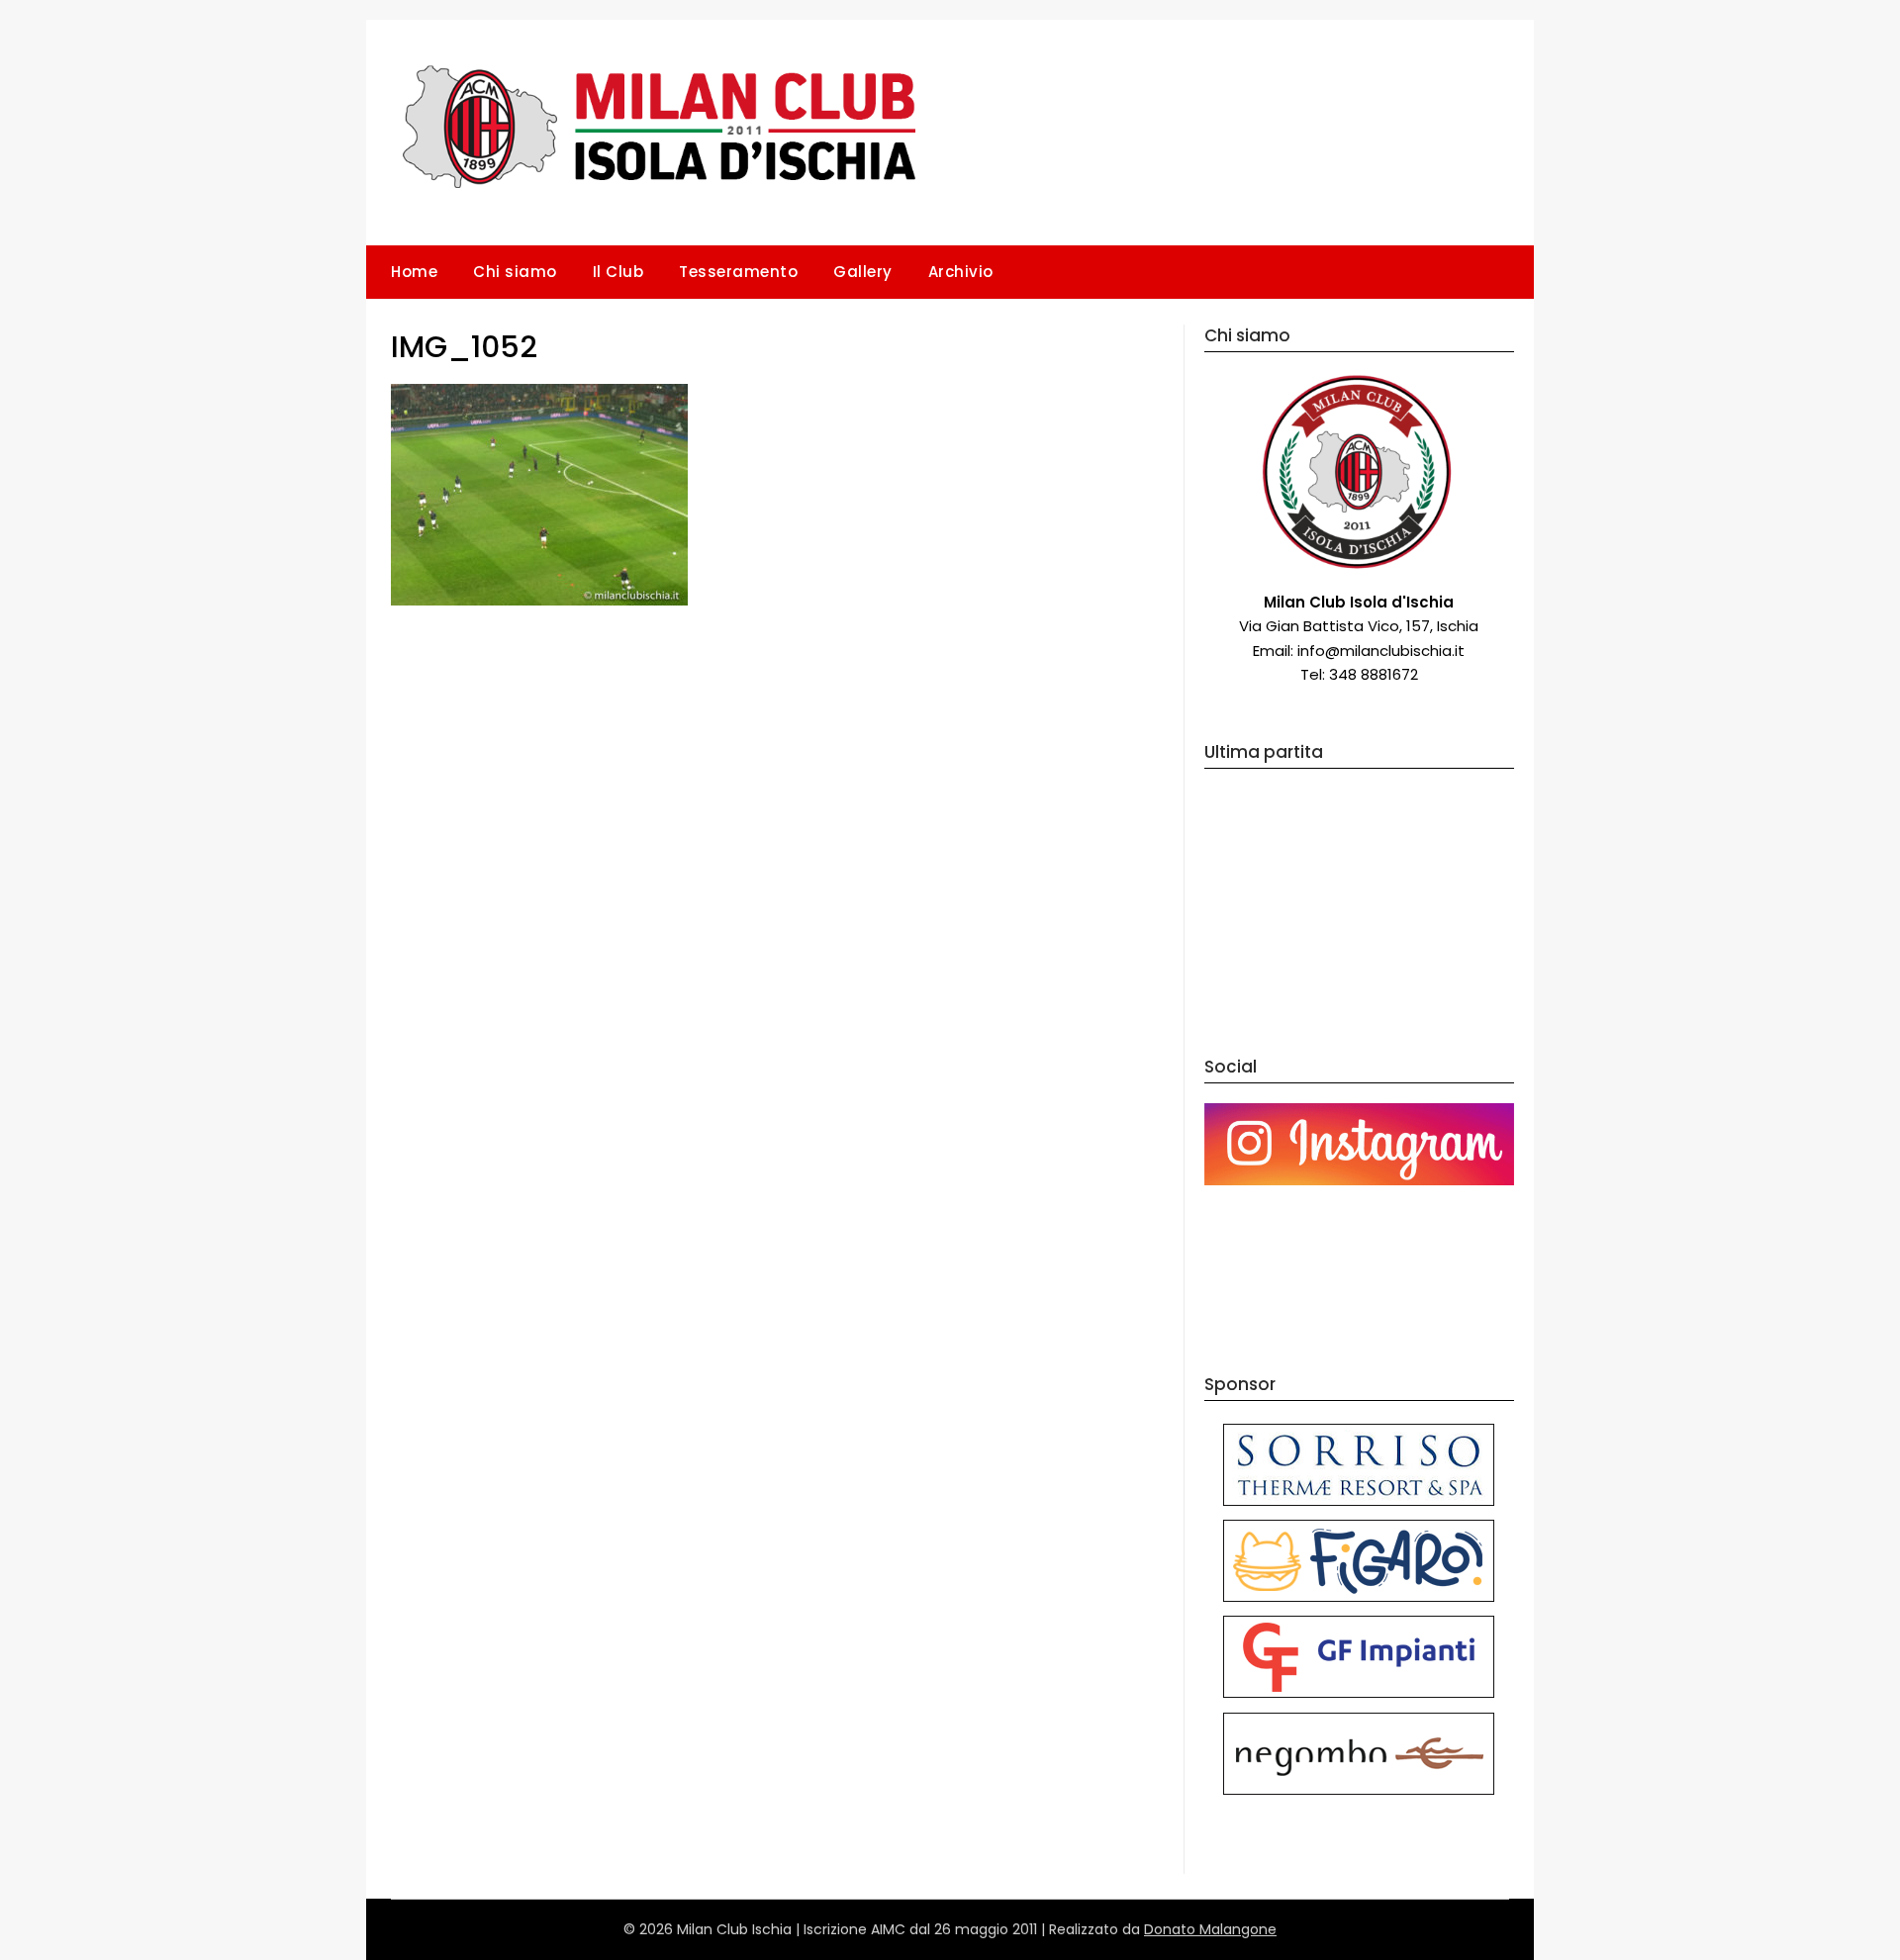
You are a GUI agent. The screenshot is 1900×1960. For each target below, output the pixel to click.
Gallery (863, 272)
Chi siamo (515, 272)
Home (414, 272)
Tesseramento (738, 272)
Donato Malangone (1210, 1929)
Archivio (961, 272)
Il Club (618, 272)
